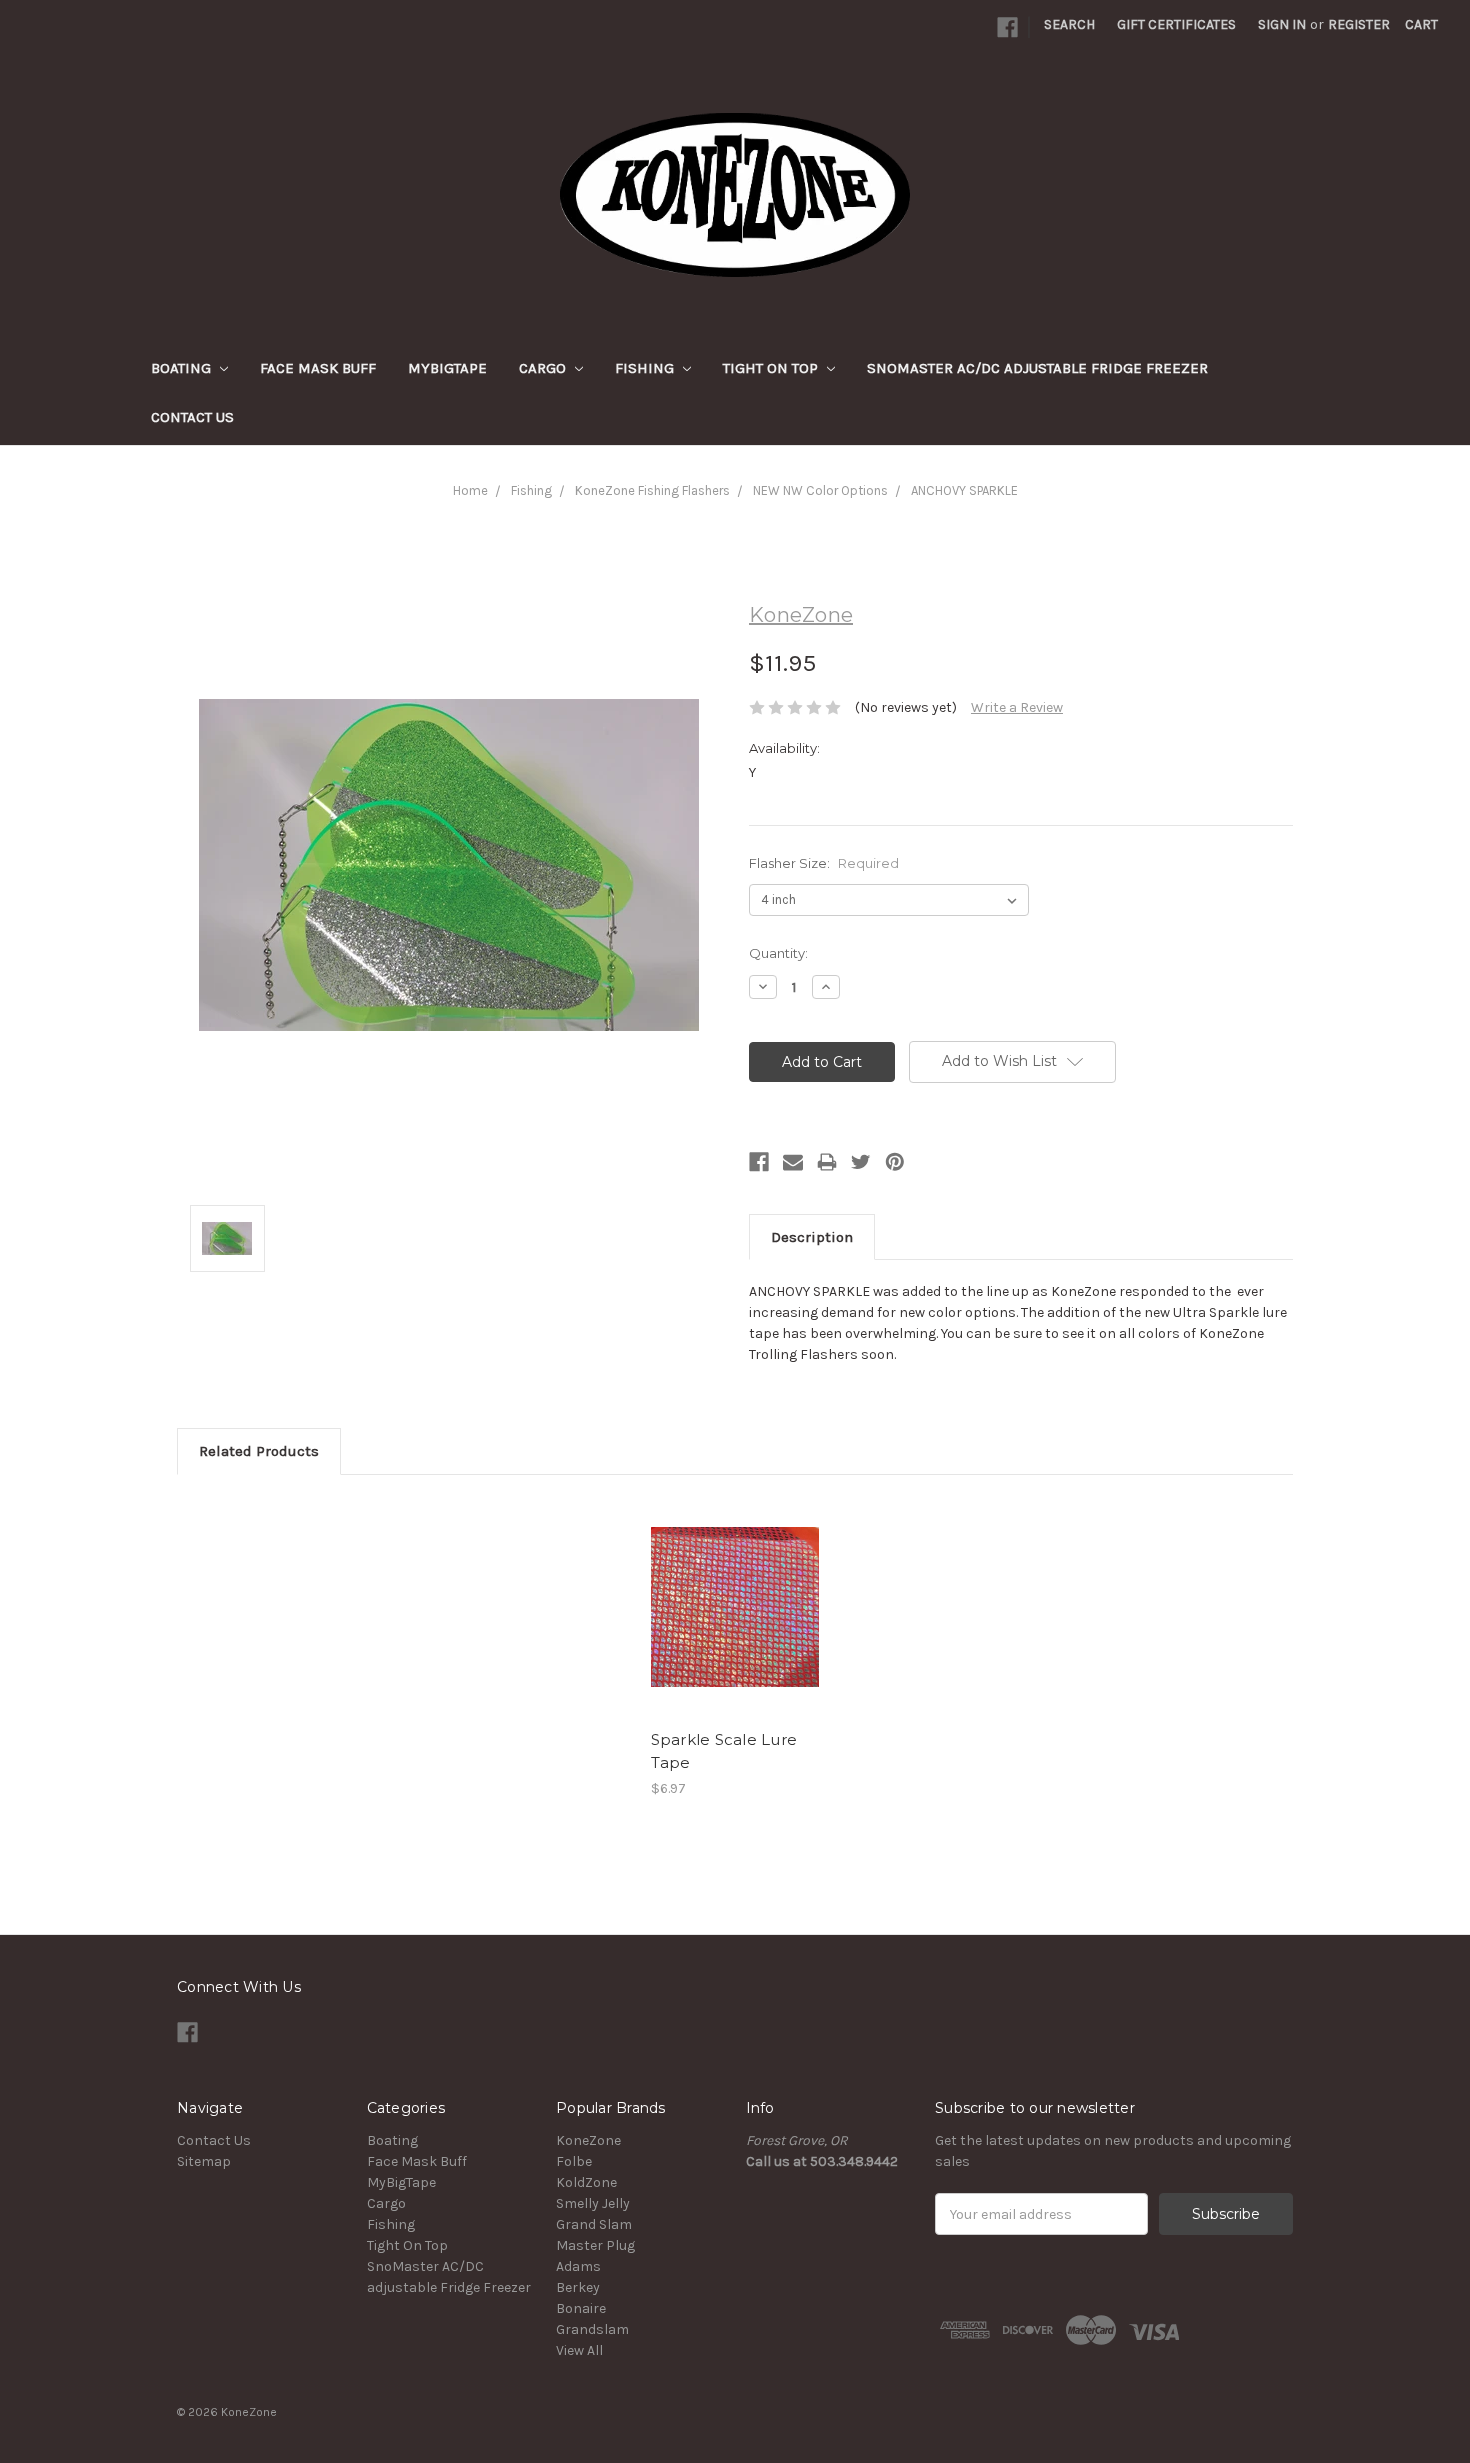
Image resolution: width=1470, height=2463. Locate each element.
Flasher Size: (824, 863)
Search (1069, 24)
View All (579, 2350)
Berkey (578, 2287)
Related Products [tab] (259, 1451)
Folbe (574, 2161)
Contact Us (192, 417)
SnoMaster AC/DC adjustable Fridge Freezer (1037, 368)
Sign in (1282, 24)
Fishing (646, 368)
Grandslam (592, 2329)
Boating (183, 368)
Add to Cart (735, 1607)
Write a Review (1017, 707)
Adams (578, 2266)
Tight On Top (772, 368)
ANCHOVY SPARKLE (964, 490)
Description (812, 1237)
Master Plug (595, 2245)
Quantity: (778, 953)
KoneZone (588, 2140)
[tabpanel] (735, 1648)
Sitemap (204, 2161)
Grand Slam (594, 2224)
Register (1359, 24)
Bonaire (581, 2308)
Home (470, 490)
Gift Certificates (1176, 24)
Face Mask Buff (318, 368)
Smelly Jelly (593, 2203)
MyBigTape (447, 368)
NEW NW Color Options (820, 490)
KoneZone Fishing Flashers (652, 490)
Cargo (544, 368)
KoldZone (586, 2182)
